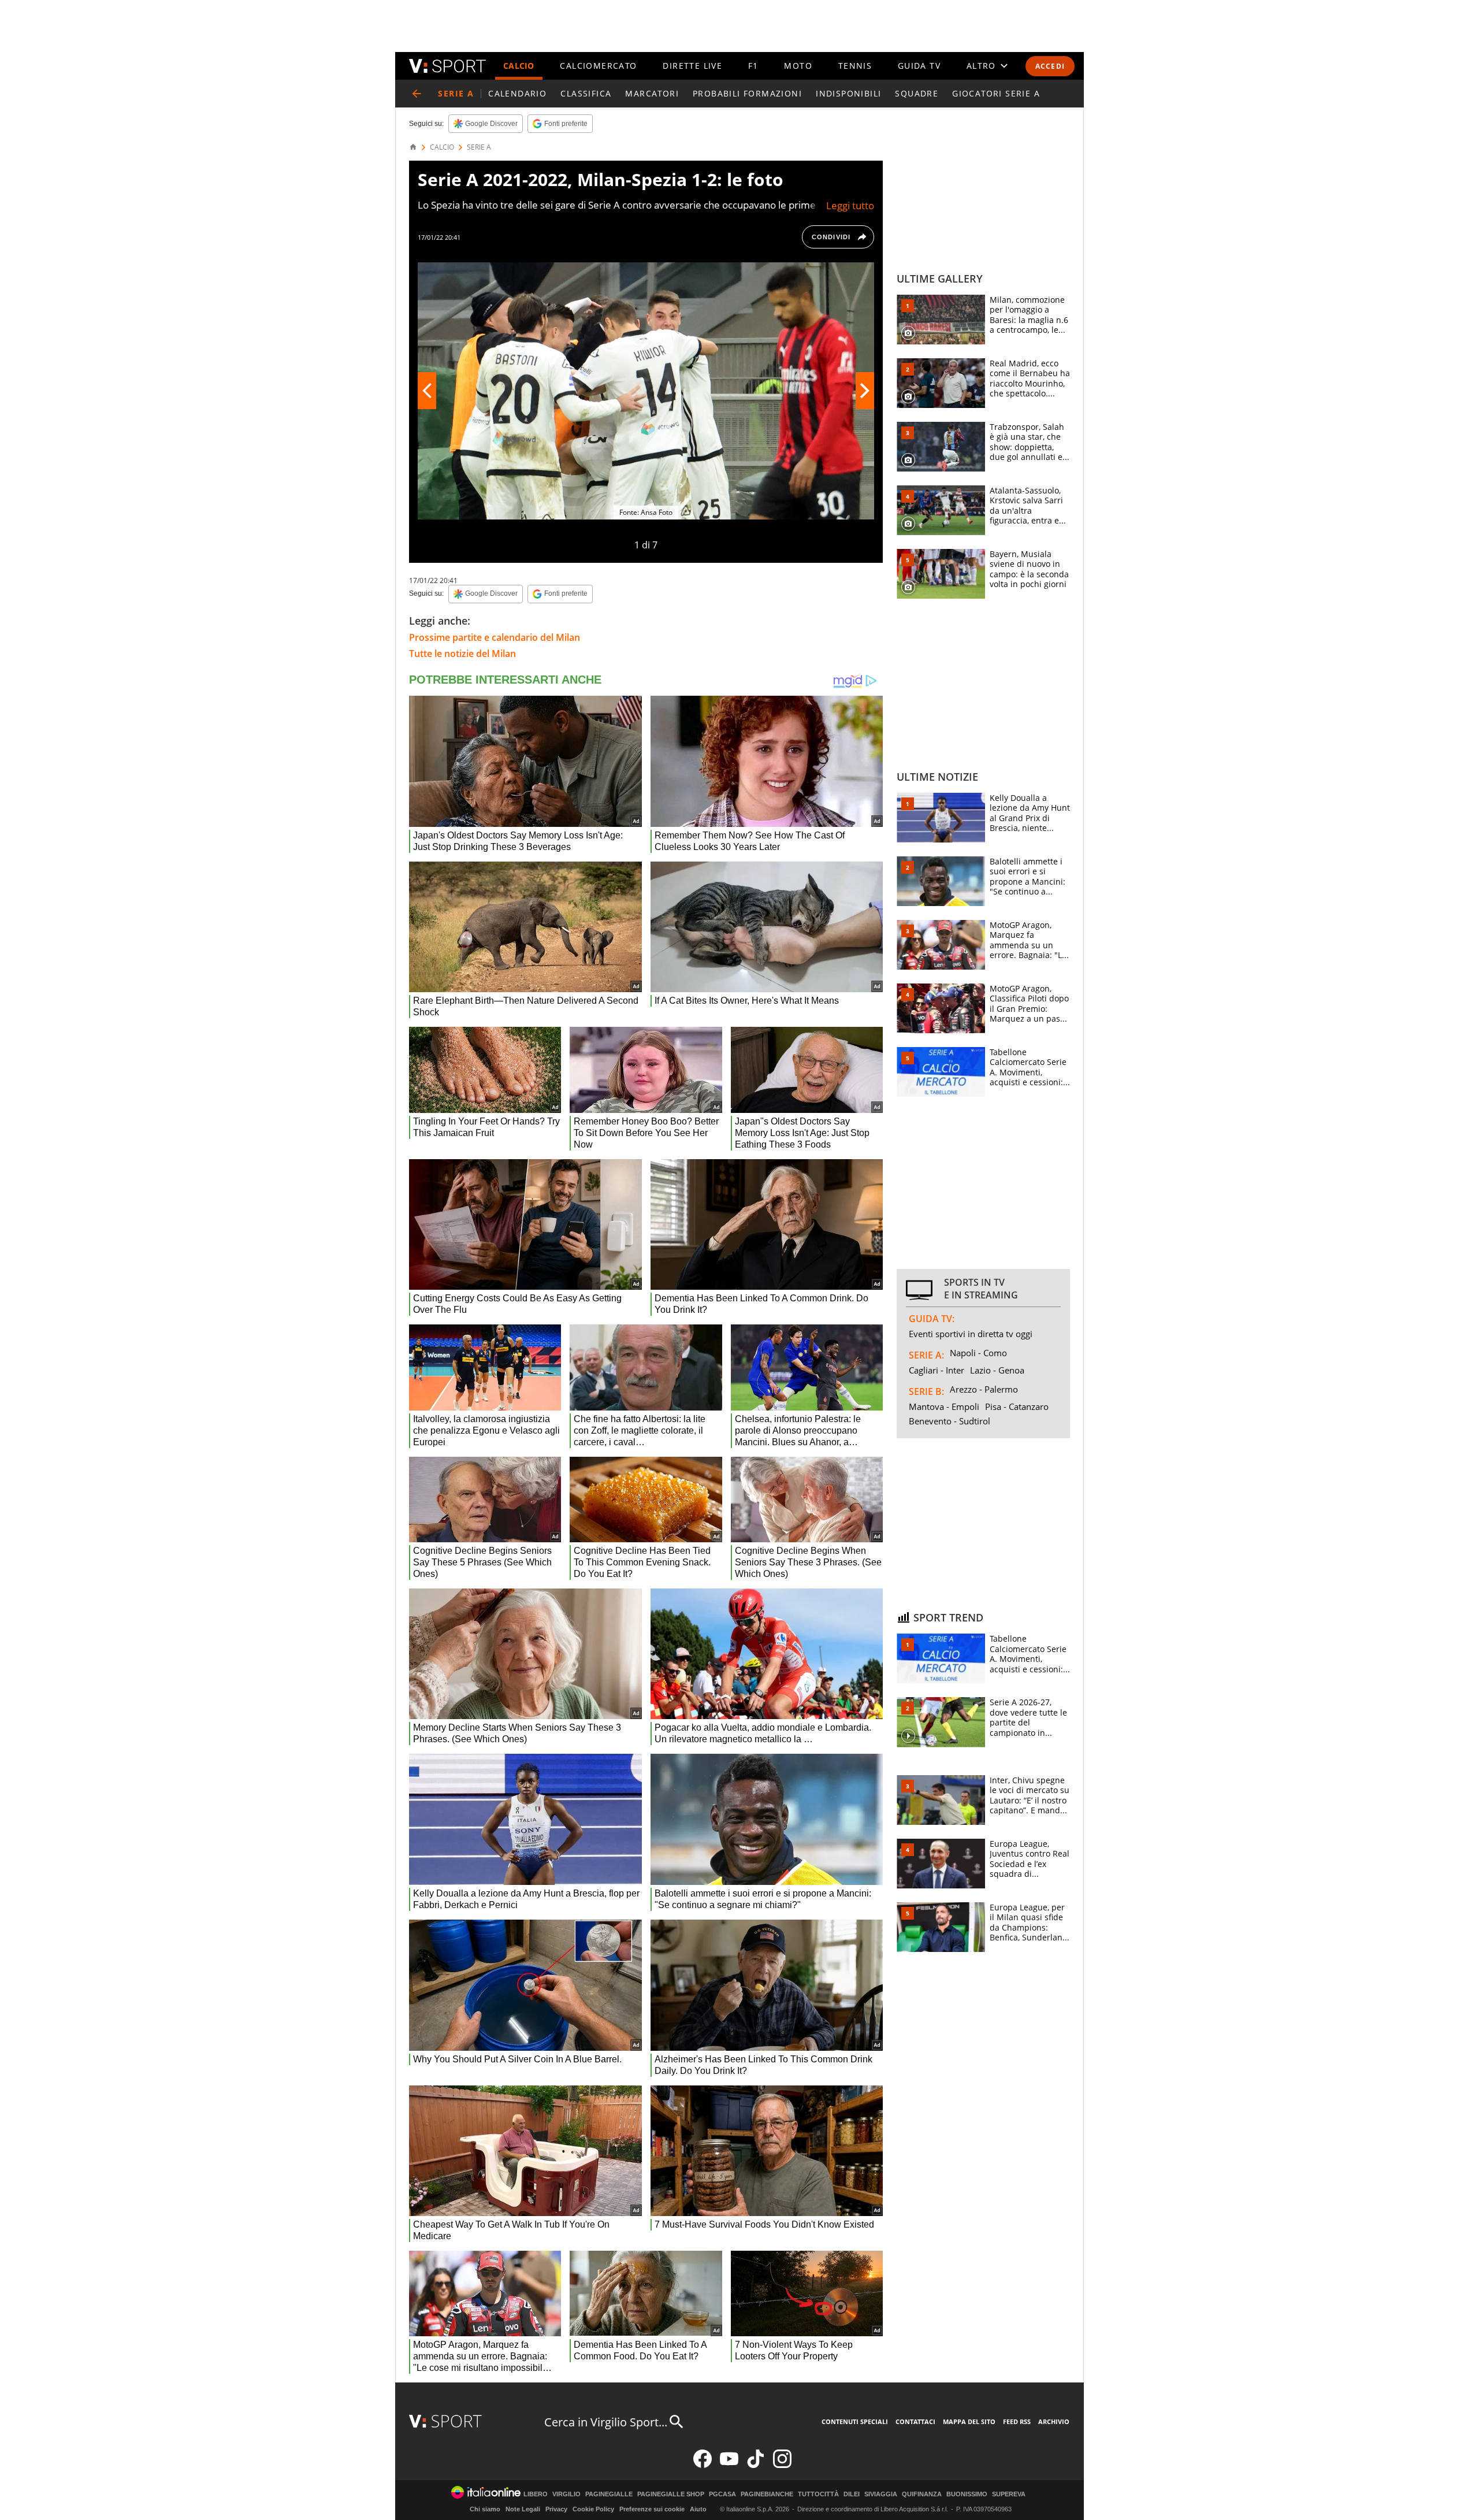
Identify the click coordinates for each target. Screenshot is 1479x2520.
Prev (427, 391)
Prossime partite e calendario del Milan (495, 637)
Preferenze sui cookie (652, 2509)
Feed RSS (1017, 2421)
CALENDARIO (517, 93)
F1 (753, 66)
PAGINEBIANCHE (767, 2494)
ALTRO (981, 66)
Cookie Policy (593, 2509)
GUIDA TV (919, 66)
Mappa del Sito (969, 2421)
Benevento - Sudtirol (950, 1421)
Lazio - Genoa (997, 1370)
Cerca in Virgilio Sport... (606, 2422)
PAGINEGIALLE (609, 2494)
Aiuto (698, 2509)
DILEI (852, 2494)
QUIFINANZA (922, 2494)
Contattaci (915, 2421)
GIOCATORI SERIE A (996, 93)
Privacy (556, 2509)
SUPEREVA (1009, 2494)
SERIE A (479, 147)
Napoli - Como (978, 1353)
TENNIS (855, 66)
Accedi (1050, 66)
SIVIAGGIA (881, 2494)
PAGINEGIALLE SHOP (671, 2494)
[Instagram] (782, 2465)
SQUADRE (917, 93)
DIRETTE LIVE (692, 66)
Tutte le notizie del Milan (462, 654)
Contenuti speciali (855, 2421)
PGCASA (722, 2494)
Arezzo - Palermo (984, 1389)
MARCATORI (652, 93)
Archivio (1054, 2421)
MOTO (798, 66)
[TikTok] (756, 2465)
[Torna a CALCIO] (417, 94)
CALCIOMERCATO (598, 66)
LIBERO (536, 2494)
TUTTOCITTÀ (818, 2494)
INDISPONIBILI (848, 93)
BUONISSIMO (967, 2494)
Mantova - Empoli (944, 1406)
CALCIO (519, 66)
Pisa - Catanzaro (1017, 1406)
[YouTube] (729, 2465)
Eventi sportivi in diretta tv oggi (971, 1334)
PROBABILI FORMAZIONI (747, 93)
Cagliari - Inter (937, 1370)
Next (865, 391)
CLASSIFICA (586, 93)
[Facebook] (703, 2465)
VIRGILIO (566, 2494)
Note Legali (523, 2509)
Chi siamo (485, 2509)
